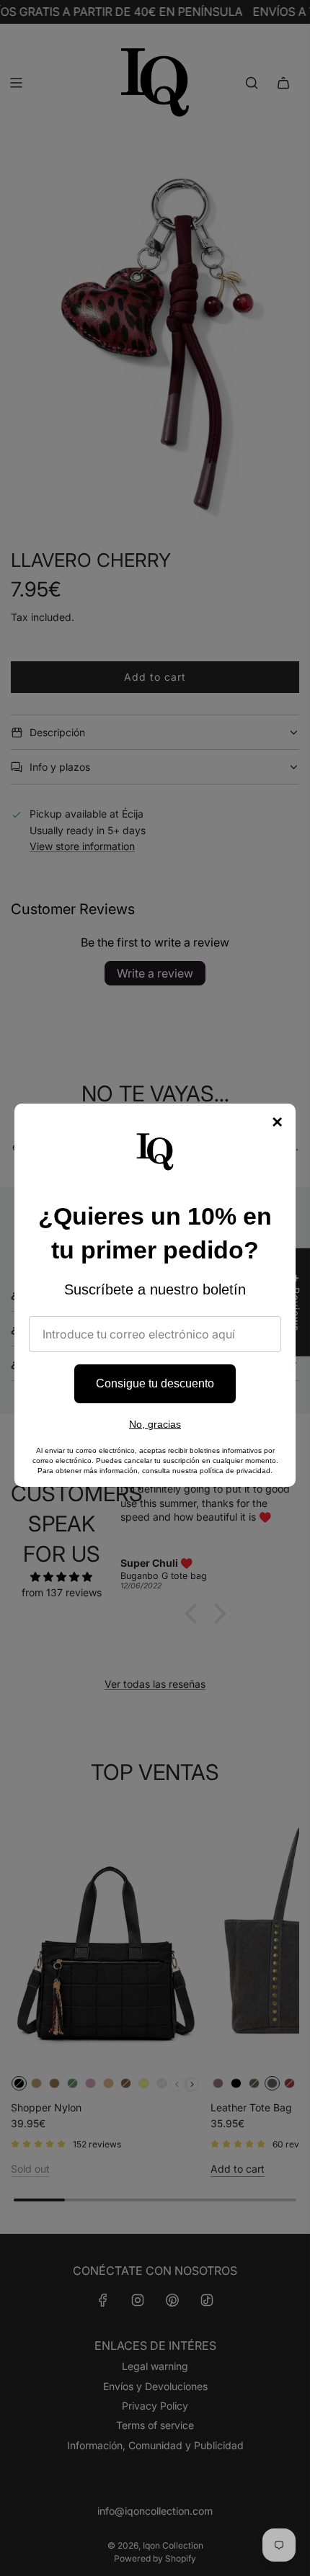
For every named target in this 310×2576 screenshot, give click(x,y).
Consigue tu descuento (155, 1383)
